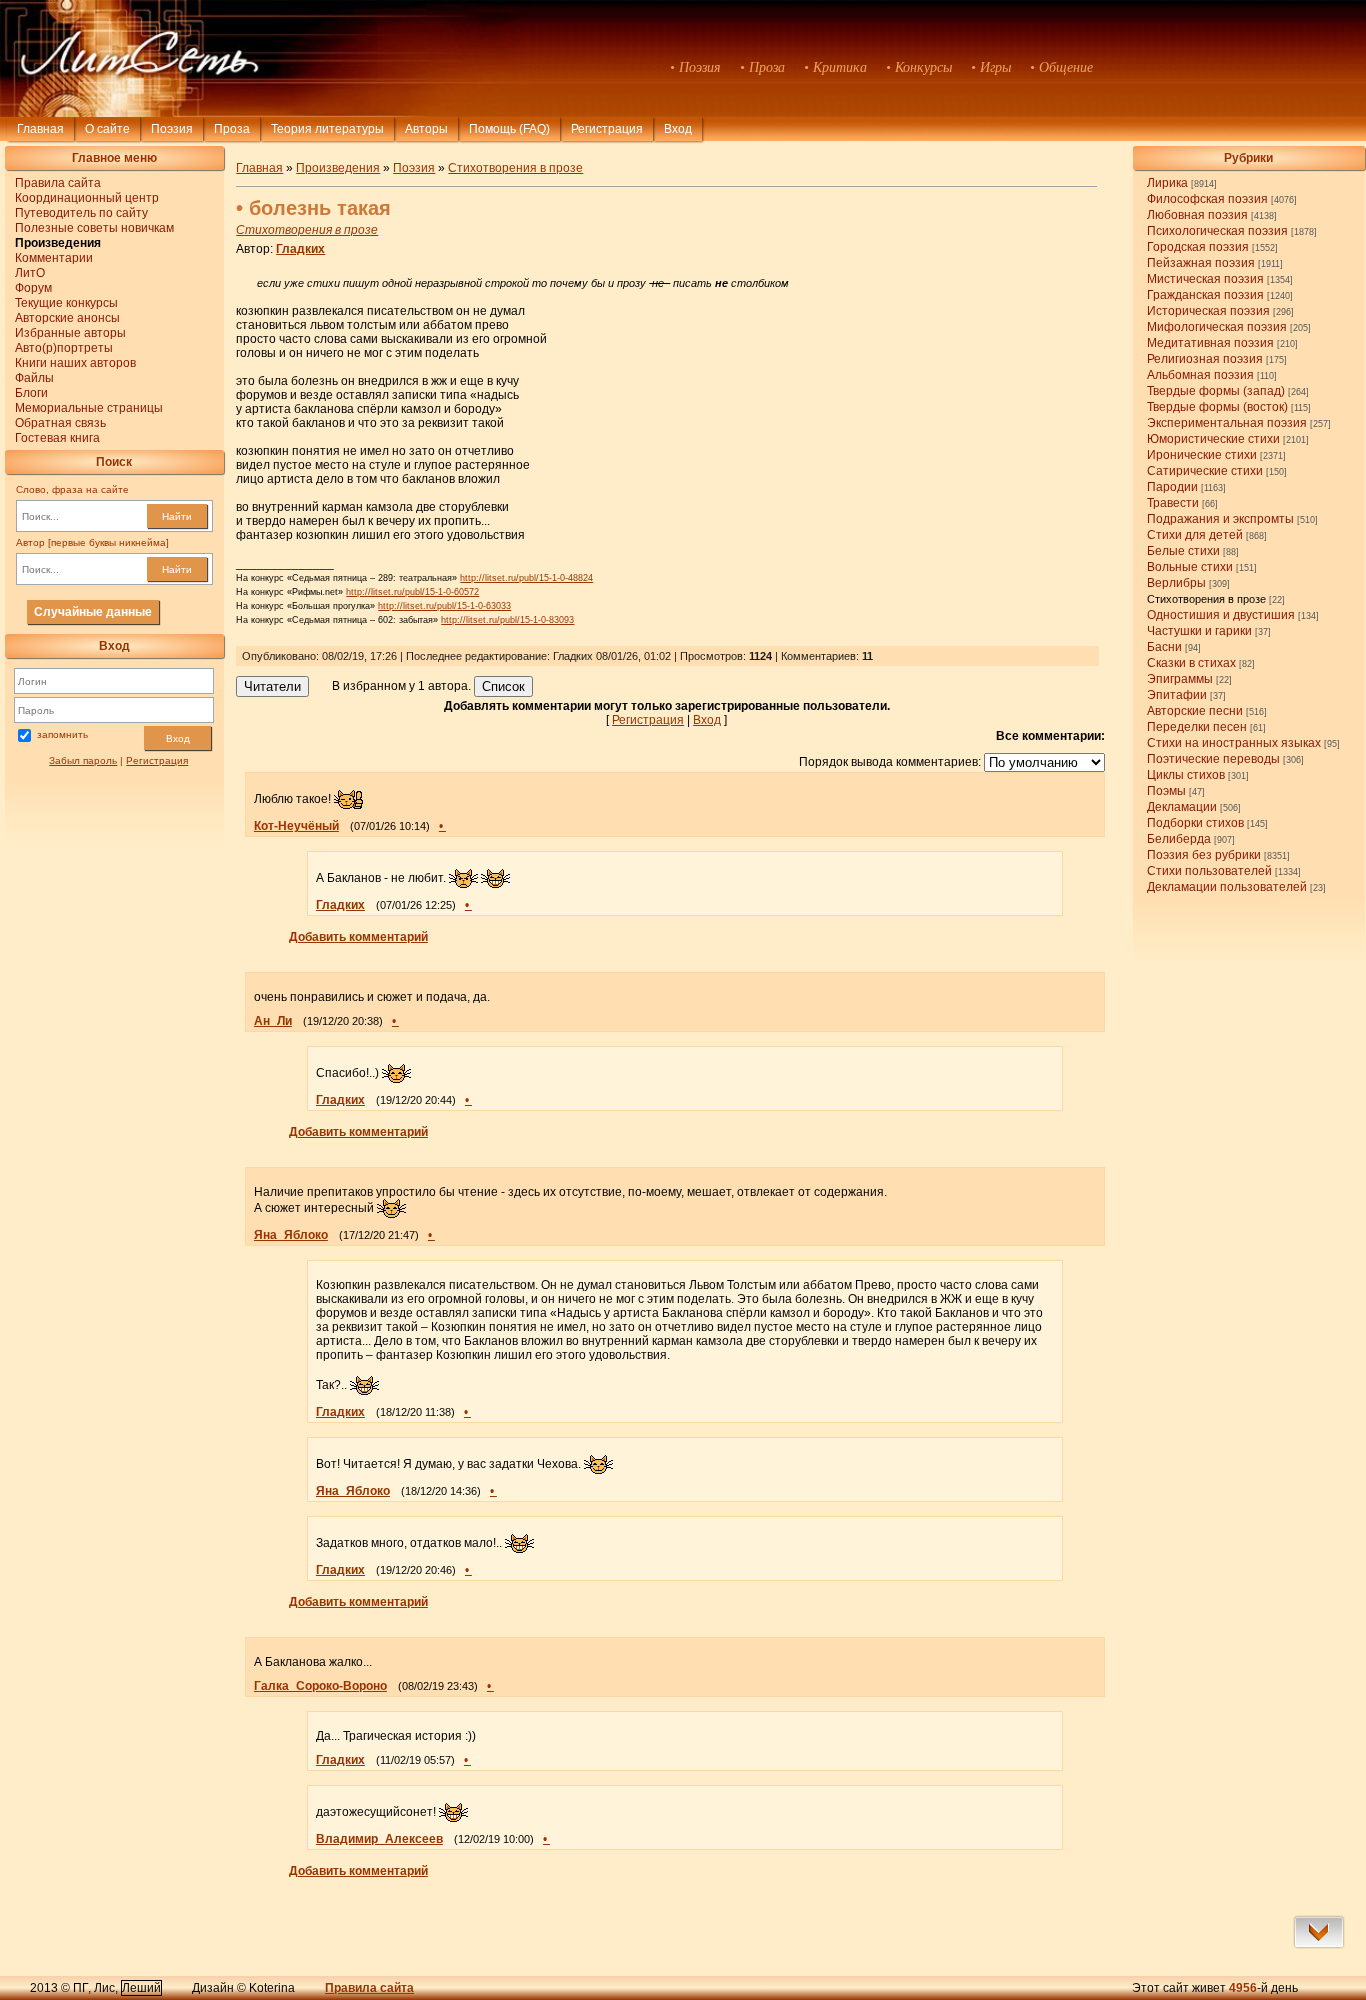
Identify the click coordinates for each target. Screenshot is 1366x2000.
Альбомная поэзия (1200, 375)
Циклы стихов (1186, 775)
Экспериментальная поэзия (1227, 423)
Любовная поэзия (1197, 215)
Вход (178, 738)
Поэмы (1166, 791)
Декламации (1182, 807)
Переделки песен (1197, 727)
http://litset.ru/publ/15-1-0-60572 (412, 592)
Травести (1173, 503)
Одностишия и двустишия (1221, 615)
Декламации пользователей (1227, 887)
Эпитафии (1177, 695)
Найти (177, 516)
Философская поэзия (1207, 199)
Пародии (1172, 487)
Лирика (1167, 183)
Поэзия (172, 129)
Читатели (272, 686)
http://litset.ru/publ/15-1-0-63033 (444, 606)
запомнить (62, 735)
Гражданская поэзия (1205, 295)
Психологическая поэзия (1217, 231)
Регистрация (607, 129)
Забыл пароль (83, 760)
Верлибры (1176, 583)
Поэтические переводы (1213, 759)
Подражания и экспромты (1220, 519)
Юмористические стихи (1213, 439)
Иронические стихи (1202, 455)
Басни (1164, 647)
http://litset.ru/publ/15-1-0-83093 (507, 620)
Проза (232, 129)
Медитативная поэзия (1210, 343)
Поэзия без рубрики (1204, 855)
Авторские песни (1195, 711)
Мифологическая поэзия (1217, 327)
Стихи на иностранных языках (1234, 743)
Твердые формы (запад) (1216, 391)
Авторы (426, 129)
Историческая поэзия (1208, 311)
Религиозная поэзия (1205, 359)
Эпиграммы (1180, 679)
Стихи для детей (1195, 535)
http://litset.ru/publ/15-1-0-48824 (526, 578)
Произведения (338, 168)
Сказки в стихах (1191, 663)
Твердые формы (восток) (1217, 407)
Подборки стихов (1195, 823)
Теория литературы (327, 129)
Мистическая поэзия (1205, 279)
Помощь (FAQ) (509, 129)
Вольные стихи (1190, 567)
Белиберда (1179, 839)
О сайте (107, 129)
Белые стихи (1183, 551)
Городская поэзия (1198, 247)
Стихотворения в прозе (1206, 599)
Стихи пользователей (1209, 871)
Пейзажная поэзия (1201, 263)
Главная (40, 129)
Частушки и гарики (1199, 631)
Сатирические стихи (1205, 471)
